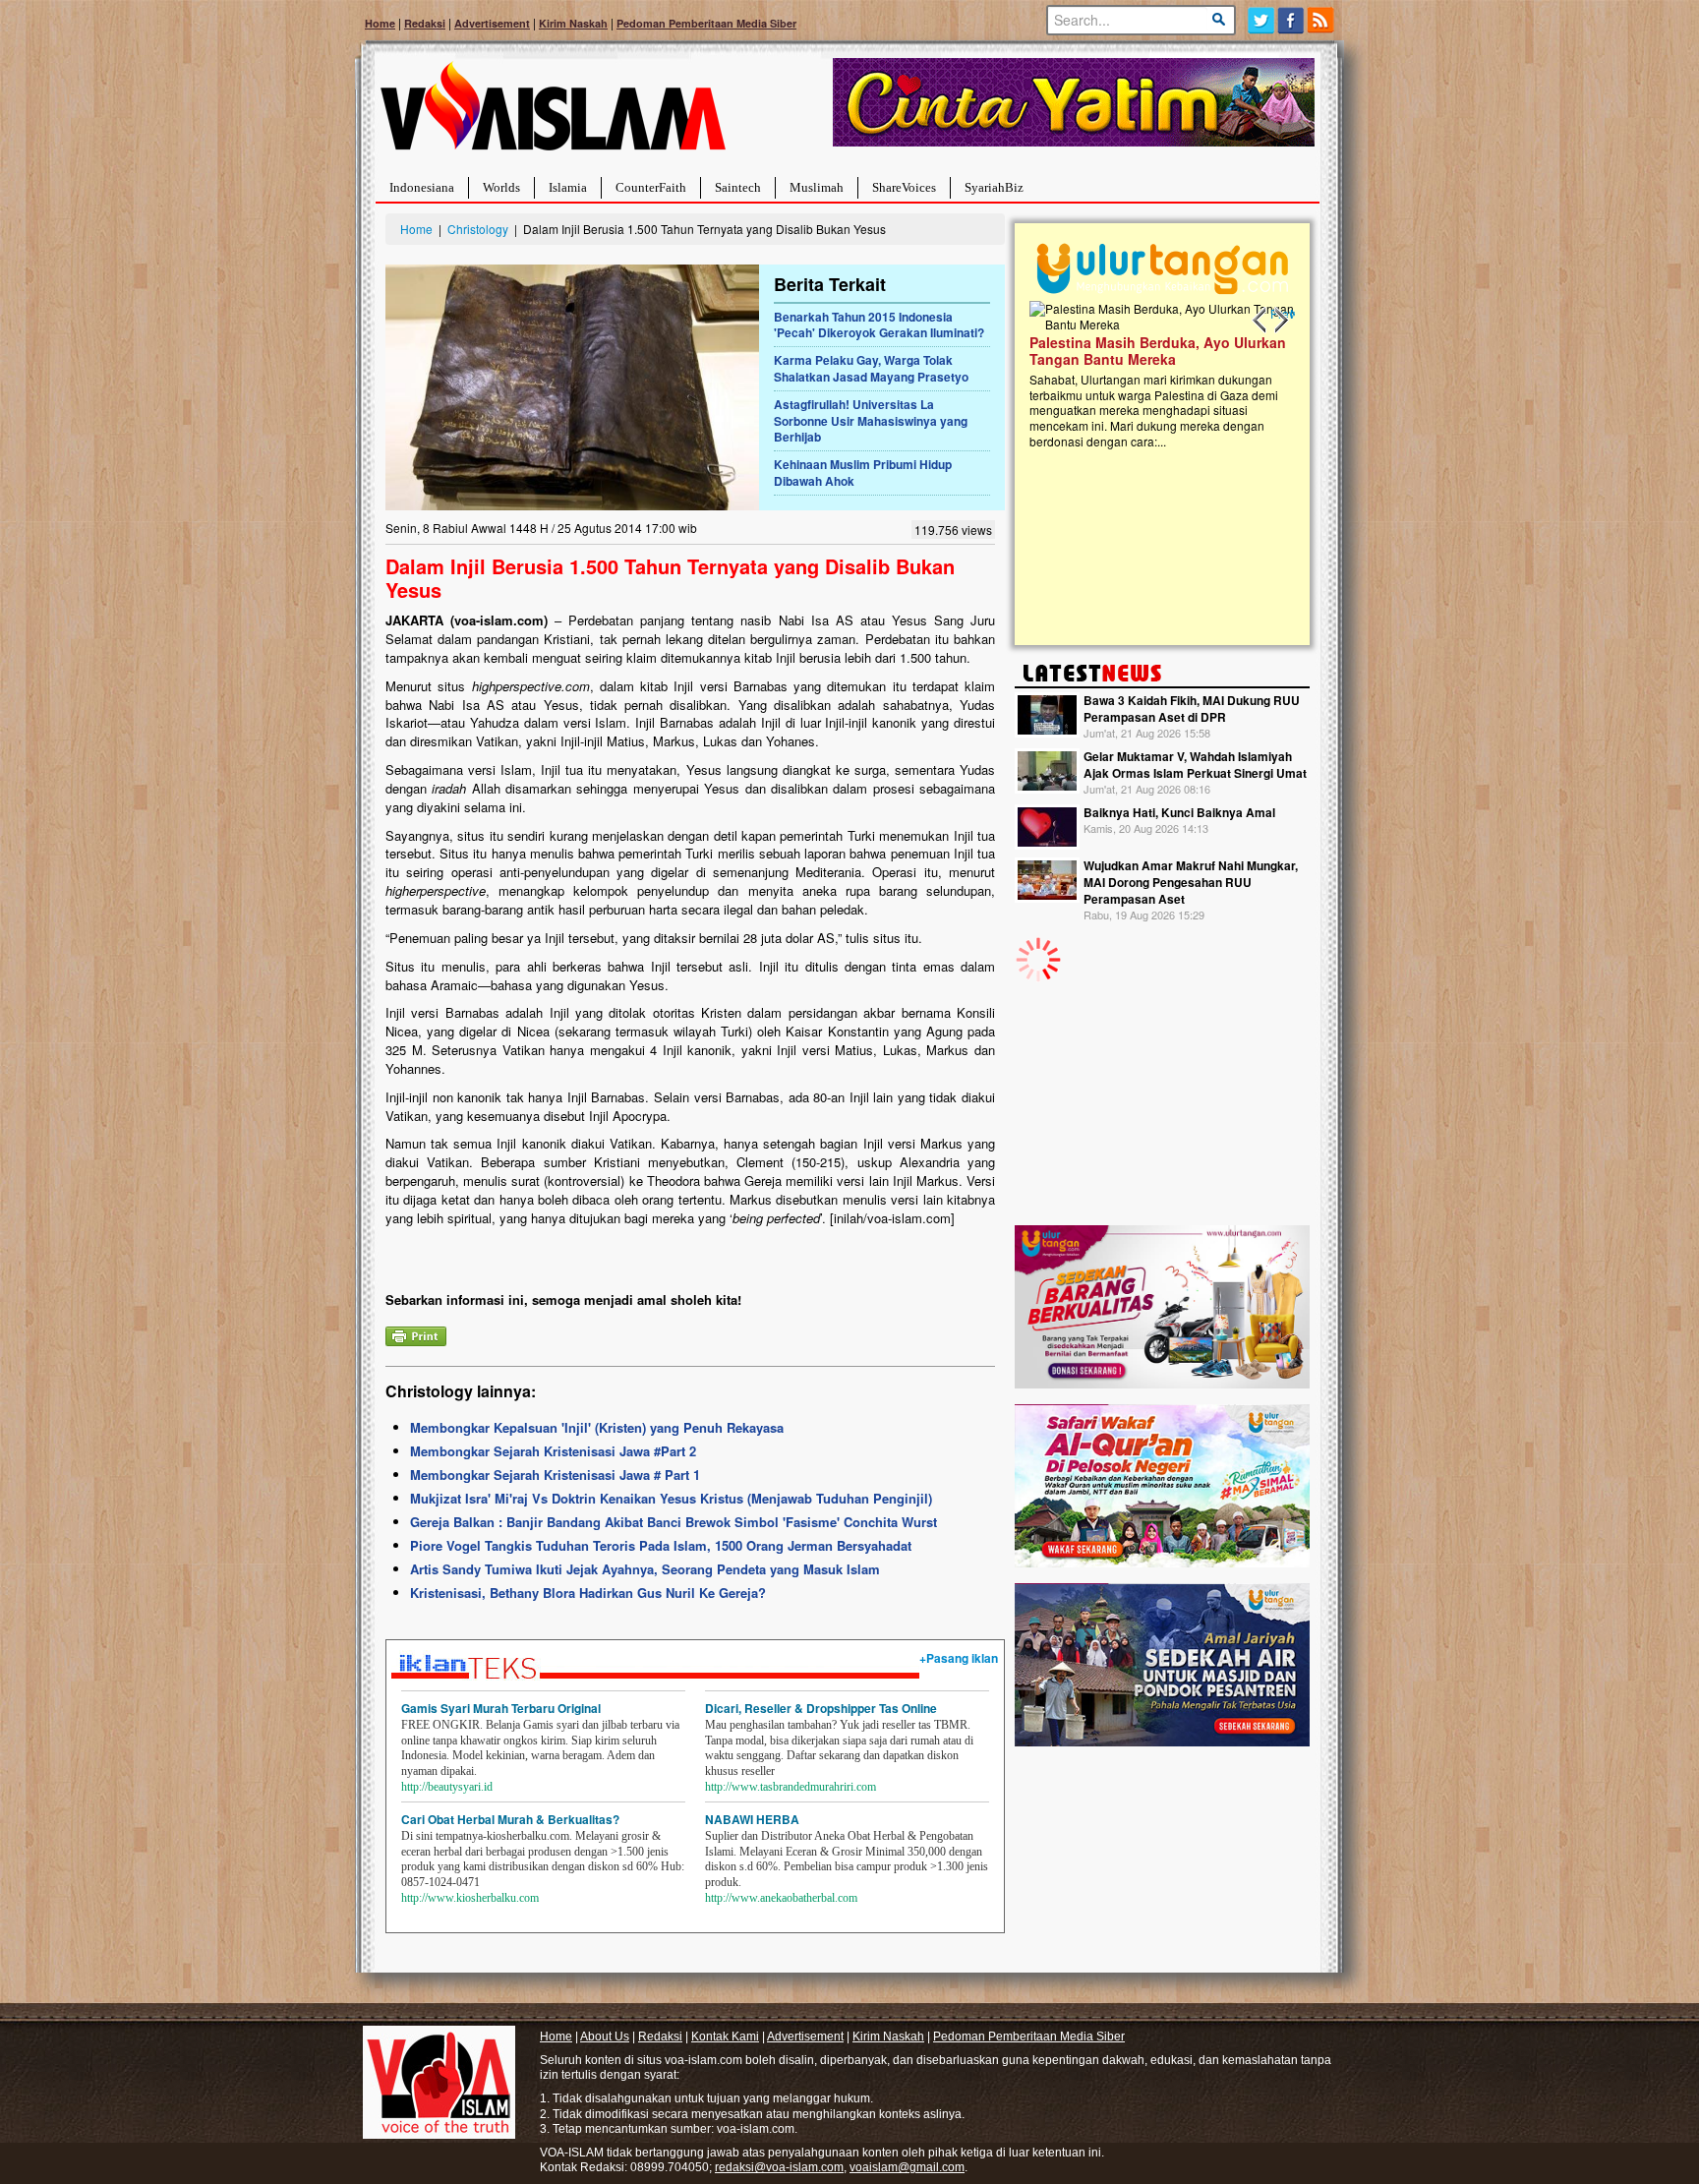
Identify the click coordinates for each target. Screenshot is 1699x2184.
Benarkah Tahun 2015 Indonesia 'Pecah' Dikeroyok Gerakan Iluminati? (879, 325)
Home (380, 23)
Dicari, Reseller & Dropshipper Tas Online (821, 1708)
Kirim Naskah (573, 23)
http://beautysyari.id (447, 1787)
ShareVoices (904, 187)
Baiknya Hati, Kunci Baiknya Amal (1179, 812)
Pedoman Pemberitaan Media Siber (706, 23)
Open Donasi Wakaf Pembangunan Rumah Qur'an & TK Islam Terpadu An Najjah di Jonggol (1156, 375)
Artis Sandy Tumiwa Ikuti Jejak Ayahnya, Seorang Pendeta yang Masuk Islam (645, 1569)
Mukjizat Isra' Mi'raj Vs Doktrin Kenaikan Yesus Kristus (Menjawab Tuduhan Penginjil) (671, 1498)
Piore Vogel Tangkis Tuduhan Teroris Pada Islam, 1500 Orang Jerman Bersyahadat (661, 1545)
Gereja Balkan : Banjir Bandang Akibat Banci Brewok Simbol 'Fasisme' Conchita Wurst (674, 1522)
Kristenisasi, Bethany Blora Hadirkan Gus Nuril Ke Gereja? (588, 1593)
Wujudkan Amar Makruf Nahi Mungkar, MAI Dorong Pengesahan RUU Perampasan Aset (1191, 882)
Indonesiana (422, 187)
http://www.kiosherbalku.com (470, 1898)
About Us (605, 2036)
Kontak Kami (725, 2036)
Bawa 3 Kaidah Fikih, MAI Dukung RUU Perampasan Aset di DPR (1192, 708)
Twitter (1261, 20)
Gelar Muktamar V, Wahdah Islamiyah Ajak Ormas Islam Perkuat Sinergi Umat (1195, 765)
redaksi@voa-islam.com (779, 2167)
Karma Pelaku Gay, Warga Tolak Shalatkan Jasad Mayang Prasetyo (871, 368)
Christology (478, 229)
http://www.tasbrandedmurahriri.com (791, 1787)
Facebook (1291, 20)
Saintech (738, 187)
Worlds (501, 187)
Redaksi (425, 23)
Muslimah (817, 187)
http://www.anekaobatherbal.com (781, 1898)
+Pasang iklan (959, 1658)
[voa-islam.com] (553, 114)
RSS (1322, 20)
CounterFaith (651, 187)
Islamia (568, 187)
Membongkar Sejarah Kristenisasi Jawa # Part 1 (555, 1475)
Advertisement (492, 23)
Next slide (1280, 321)
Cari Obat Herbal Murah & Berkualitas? (510, 1819)
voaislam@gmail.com (907, 2167)
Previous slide (1260, 321)
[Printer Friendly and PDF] (416, 1334)
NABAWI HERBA (752, 1819)
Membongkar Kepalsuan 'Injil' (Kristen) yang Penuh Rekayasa (597, 1427)
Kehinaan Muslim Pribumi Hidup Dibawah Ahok (863, 472)
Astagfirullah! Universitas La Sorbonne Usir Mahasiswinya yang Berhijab (871, 421)
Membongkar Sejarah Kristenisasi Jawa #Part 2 (553, 1451)
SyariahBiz (994, 187)
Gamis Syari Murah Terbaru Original (501, 1708)
